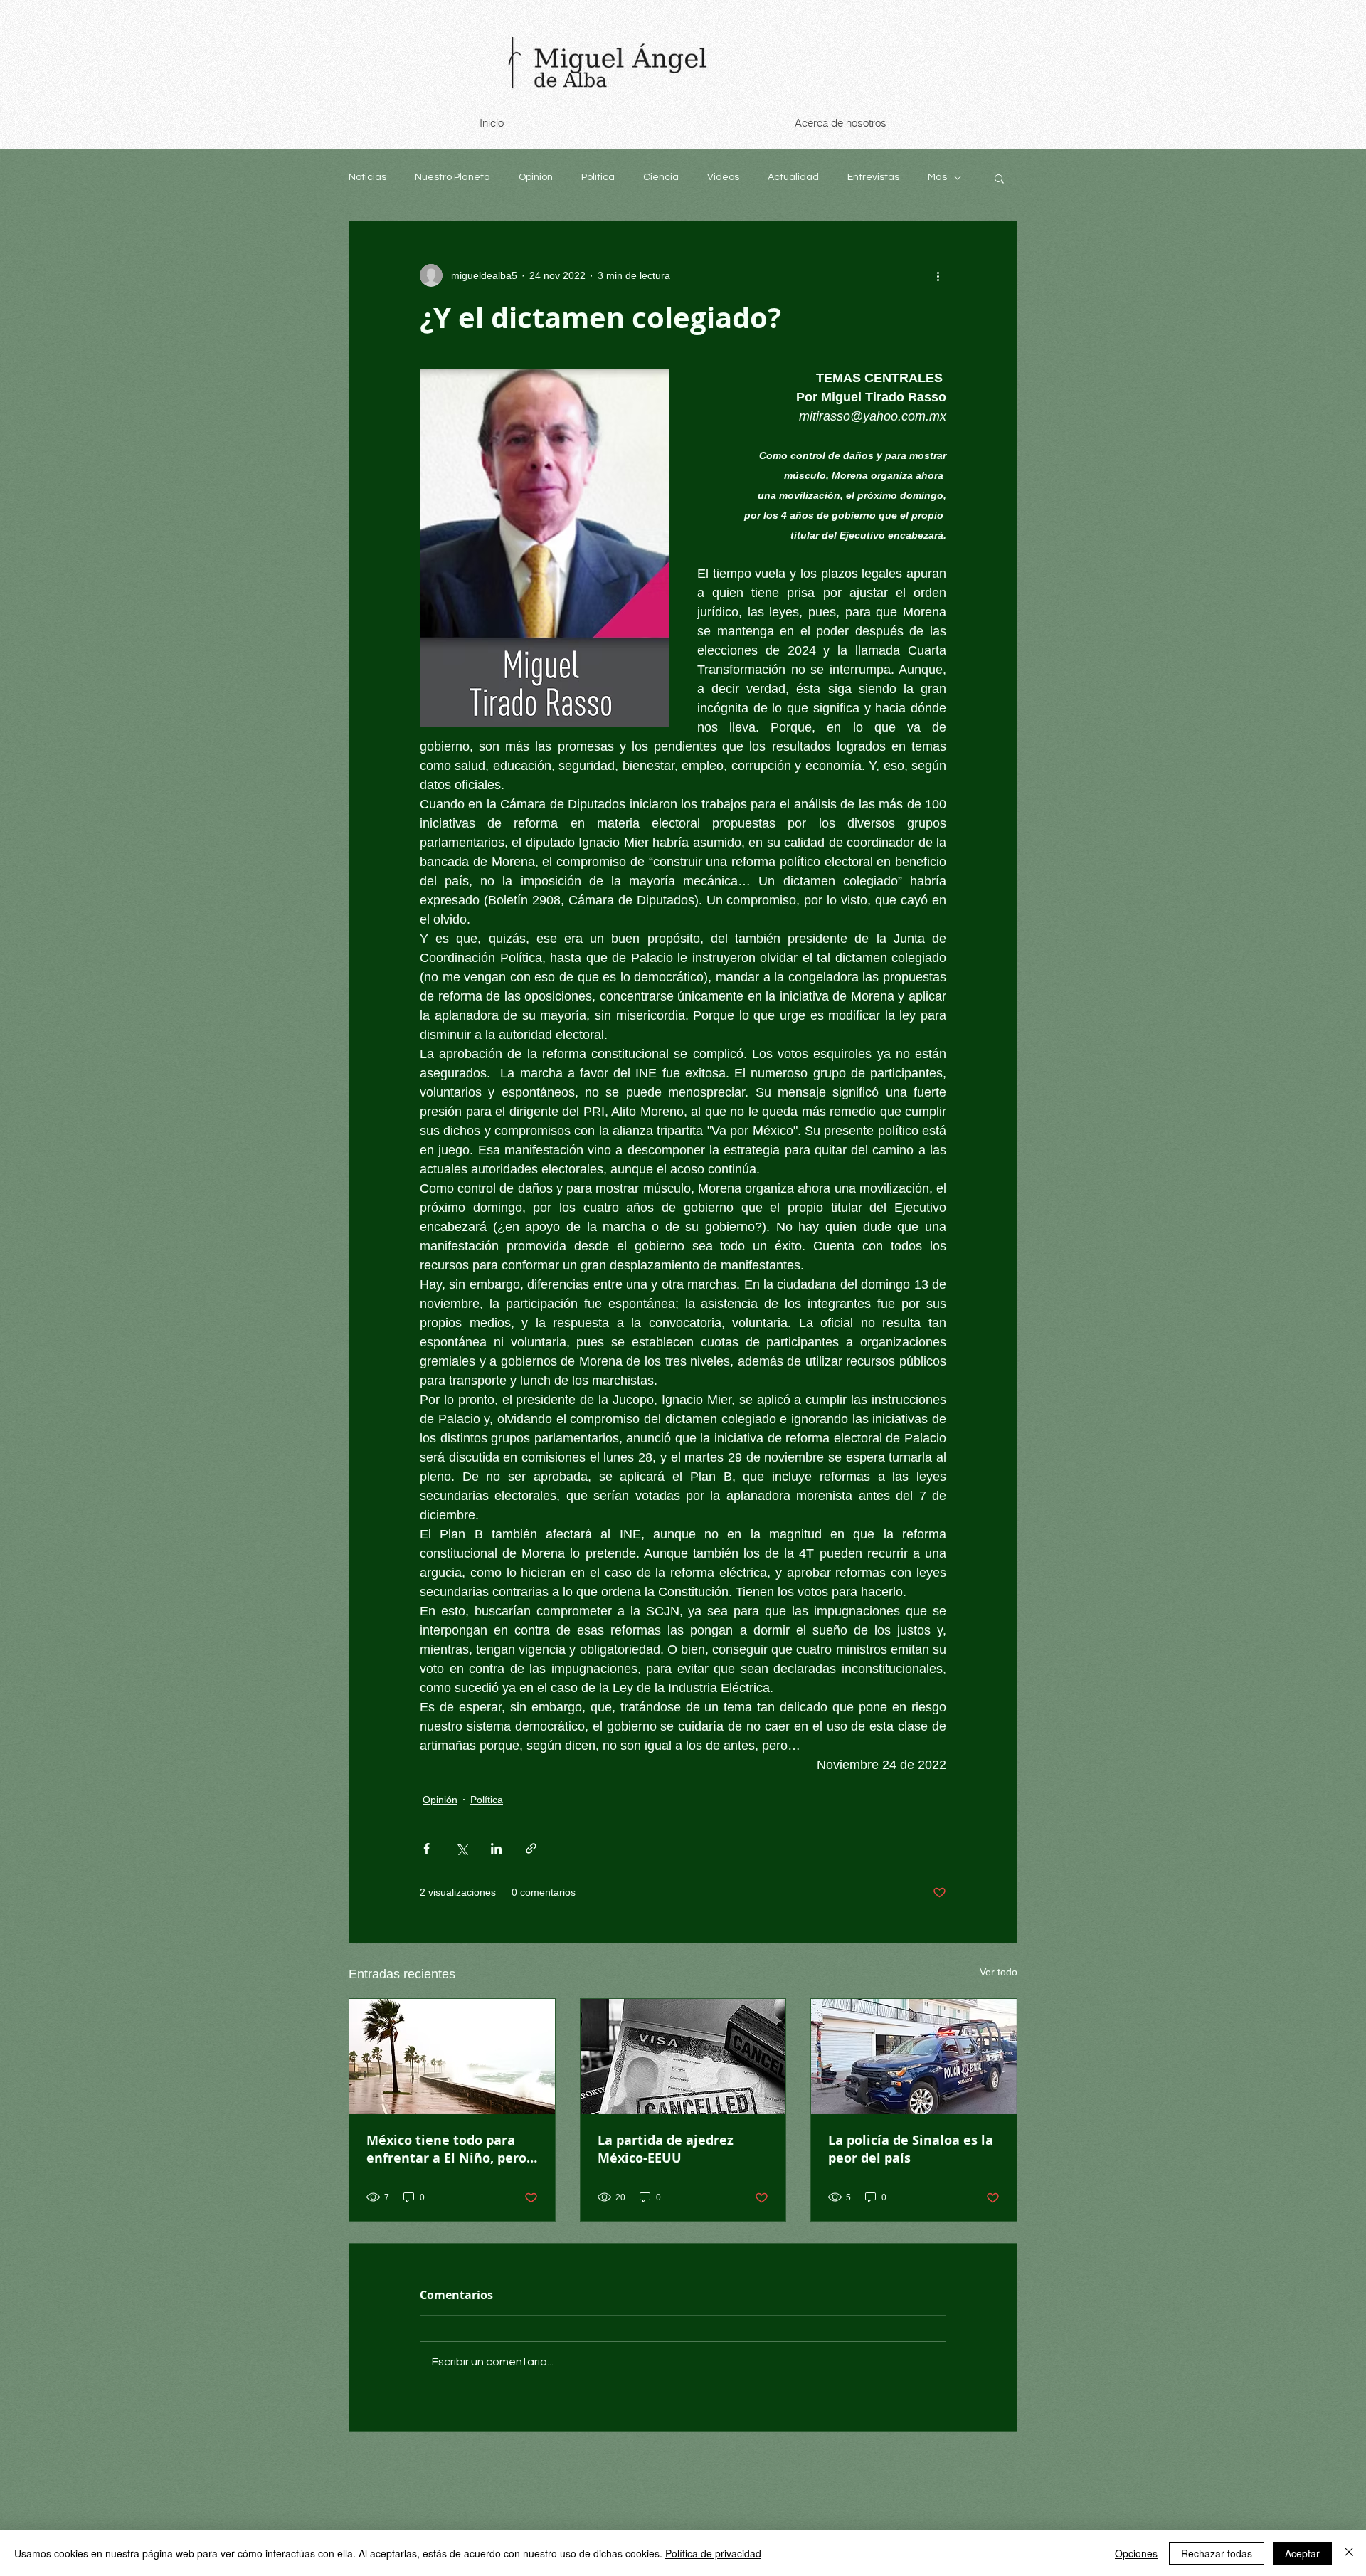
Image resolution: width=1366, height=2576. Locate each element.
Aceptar (1302, 2553)
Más (937, 177)
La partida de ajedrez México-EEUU (666, 2149)
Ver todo (999, 1972)
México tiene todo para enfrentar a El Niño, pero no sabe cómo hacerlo (446, 2149)
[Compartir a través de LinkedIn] (496, 1848)
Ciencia (661, 177)
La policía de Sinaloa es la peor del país (911, 2149)
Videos (723, 177)
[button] (999, 178)
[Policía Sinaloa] (914, 2057)
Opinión (536, 177)
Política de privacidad (713, 2553)
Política (598, 177)
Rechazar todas (1217, 2553)
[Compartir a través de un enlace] (531, 1848)
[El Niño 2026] (452, 2057)
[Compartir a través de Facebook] (427, 1848)
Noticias (367, 177)
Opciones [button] (1136, 2553)
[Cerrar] (1349, 2553)
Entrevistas (873, 177)
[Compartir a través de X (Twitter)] (461, 1848)
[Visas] (683, 2057)
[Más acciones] (938, 275)
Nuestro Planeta (452, 177)
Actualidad (793, 177)
